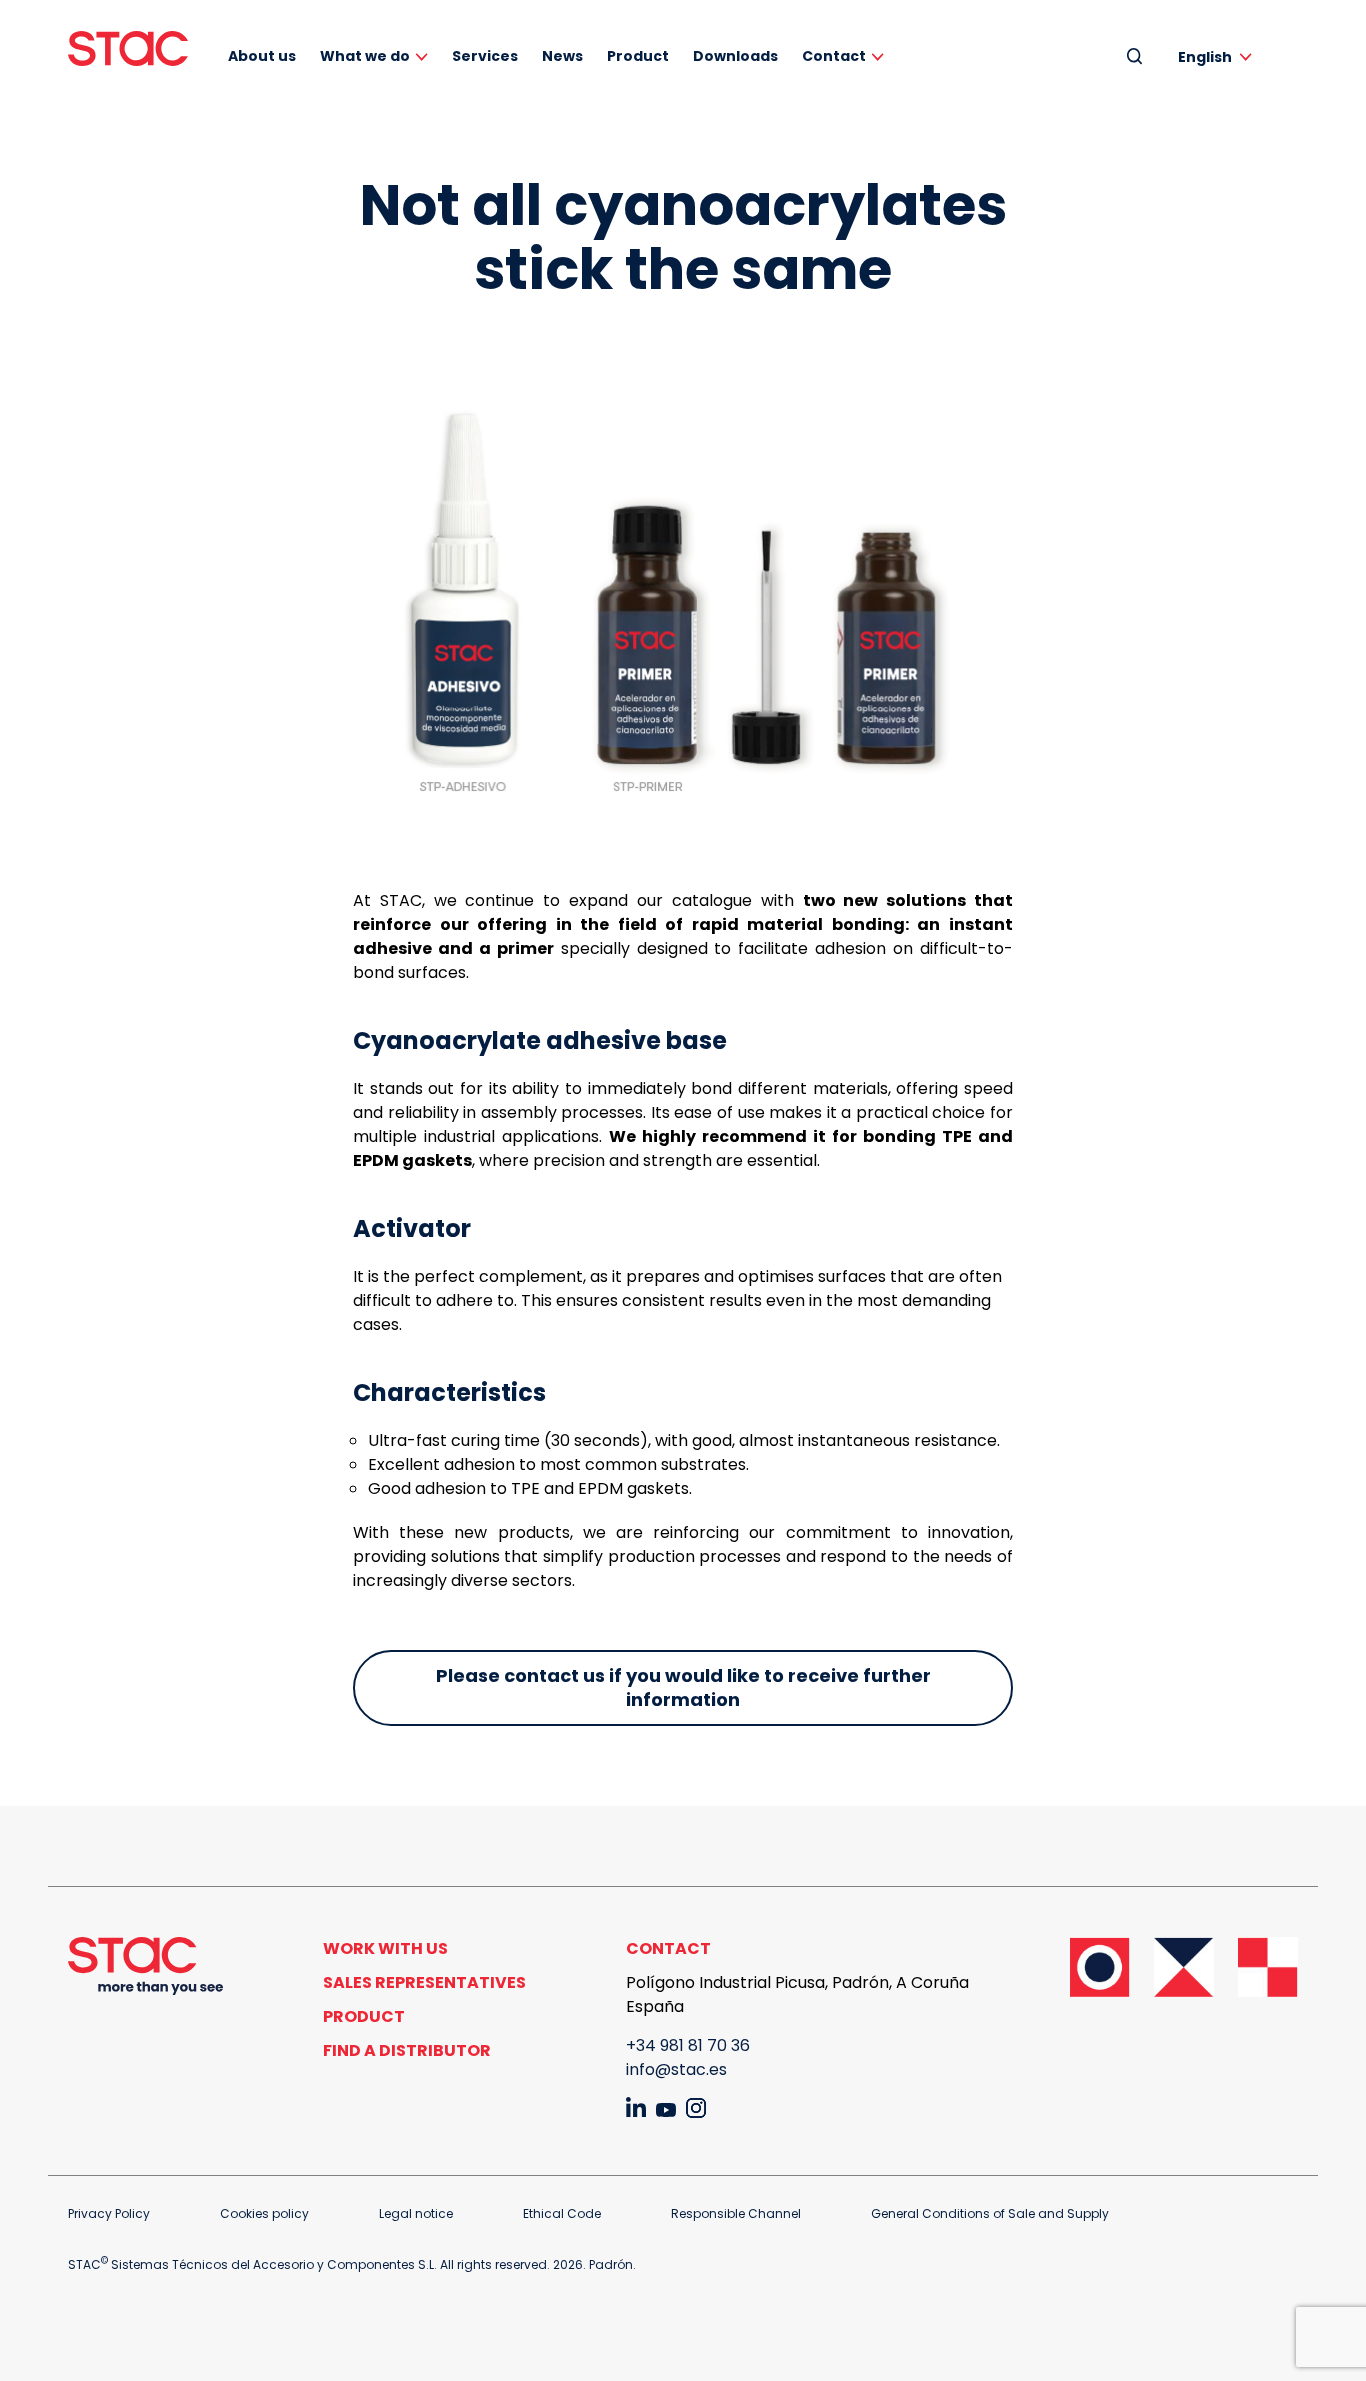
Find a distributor (407, 2050)
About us (262, 56)
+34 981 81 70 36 (688, 2045)
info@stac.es (676, 2069)
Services (485, 56)
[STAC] (128, 48)
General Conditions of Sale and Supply (990, 2213)
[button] (1218, 56)
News (562, 56)
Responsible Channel (736, 2213)
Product (638, 56)
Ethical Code (562, 2213)
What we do (365, 56)
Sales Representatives (424, 1982)
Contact (834, 56)
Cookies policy (264, 2213)
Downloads (735, 56)
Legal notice (416, 2213)
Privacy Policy (109, 2213)
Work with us (385, 1948)
